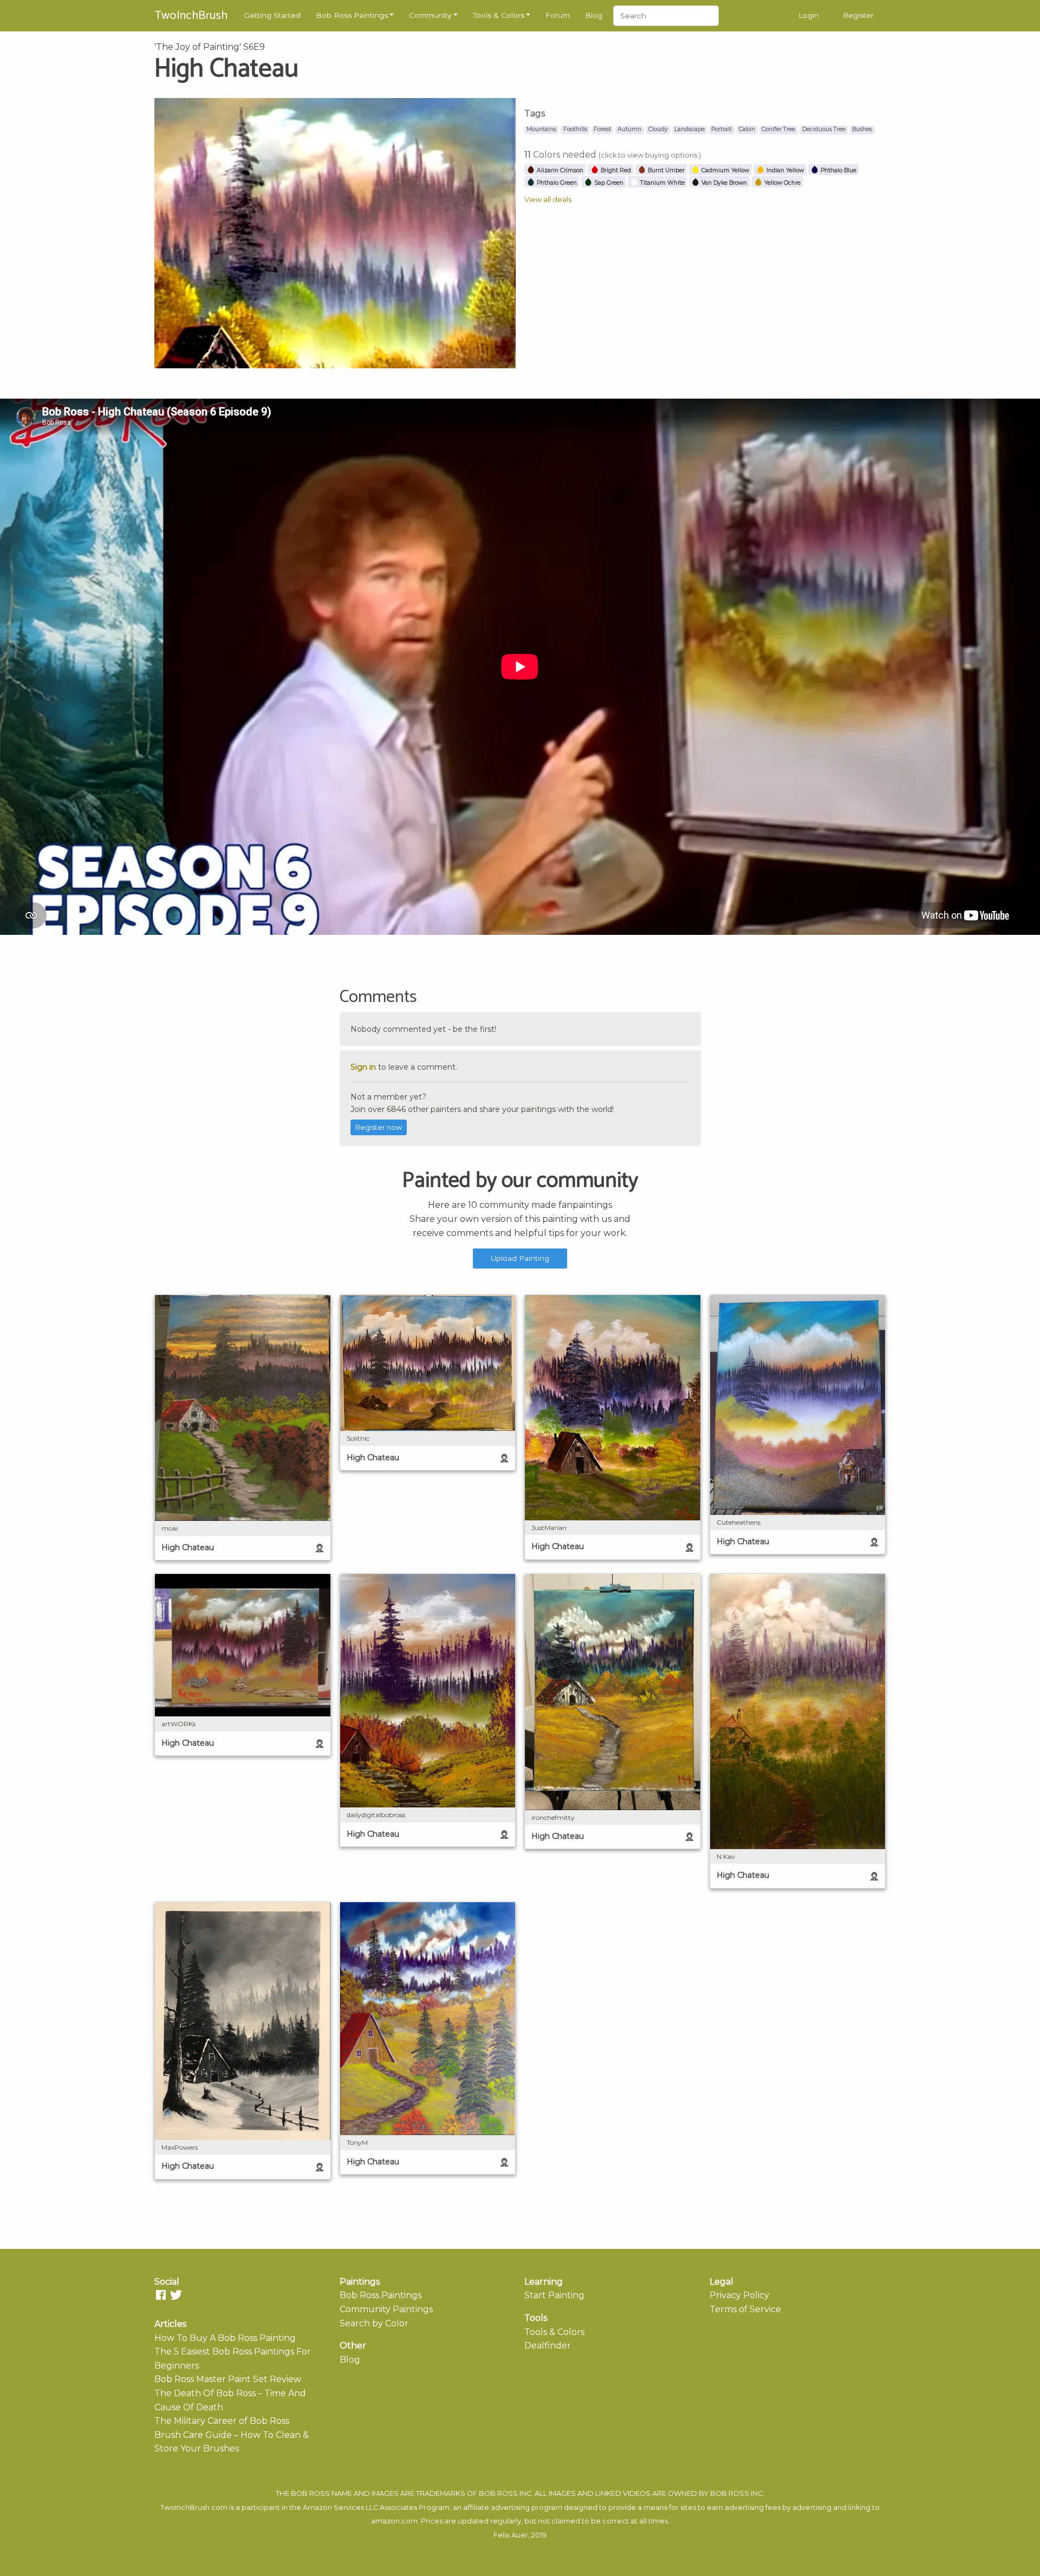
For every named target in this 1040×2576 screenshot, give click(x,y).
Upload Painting (520, 1258)
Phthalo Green (556, 183)
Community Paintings (386, 2309)
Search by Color (374, 2323)
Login (809, 15)
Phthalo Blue (838, 170)
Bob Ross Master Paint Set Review (228, 2379)
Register (858, 15)
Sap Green (608, 183)
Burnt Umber (665, 170)
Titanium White (662, 183)
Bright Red (615, 170)
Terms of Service (745, 2309)
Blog (594, 15)
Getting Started (272, 15)
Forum (558, 15)
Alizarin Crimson (559, 170)
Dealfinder (548, 2346)
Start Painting (554, 2295)
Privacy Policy (739, 2295)
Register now (379, 1127)
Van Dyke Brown (723, 183)
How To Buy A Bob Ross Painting (225, 2338)
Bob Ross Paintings (352, 15)
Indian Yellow (784, 170)
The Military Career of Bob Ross (222, 2421)
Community (430, 15)
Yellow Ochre (782, 183)
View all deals (548, 200)
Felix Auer (511, 2535)
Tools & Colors (499, 15)
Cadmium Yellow (724, 170)
